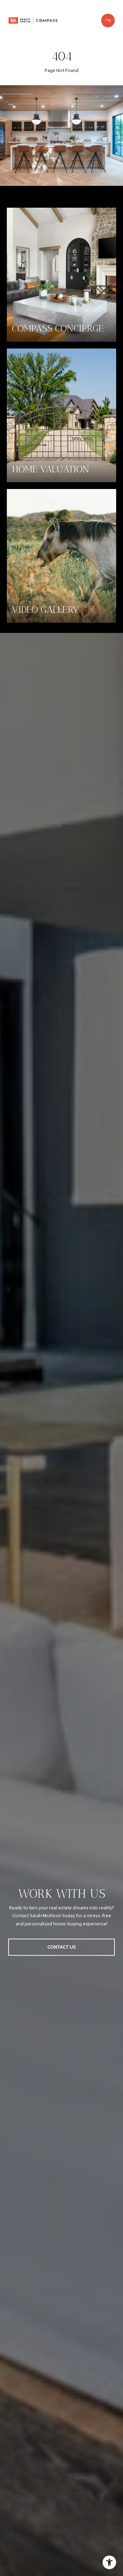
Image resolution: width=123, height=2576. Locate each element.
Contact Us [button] (62, 1947)
